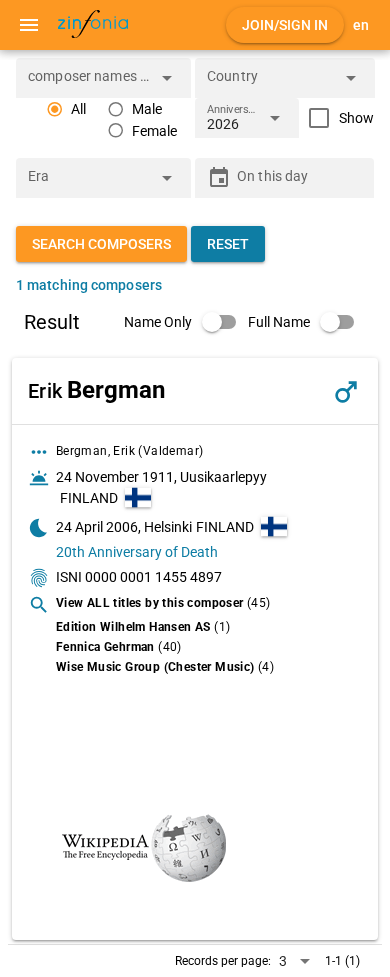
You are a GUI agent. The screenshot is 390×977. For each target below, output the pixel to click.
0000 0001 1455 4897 (153, 577)
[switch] (186, 322)
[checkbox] (336, 118)
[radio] (66, 109)
